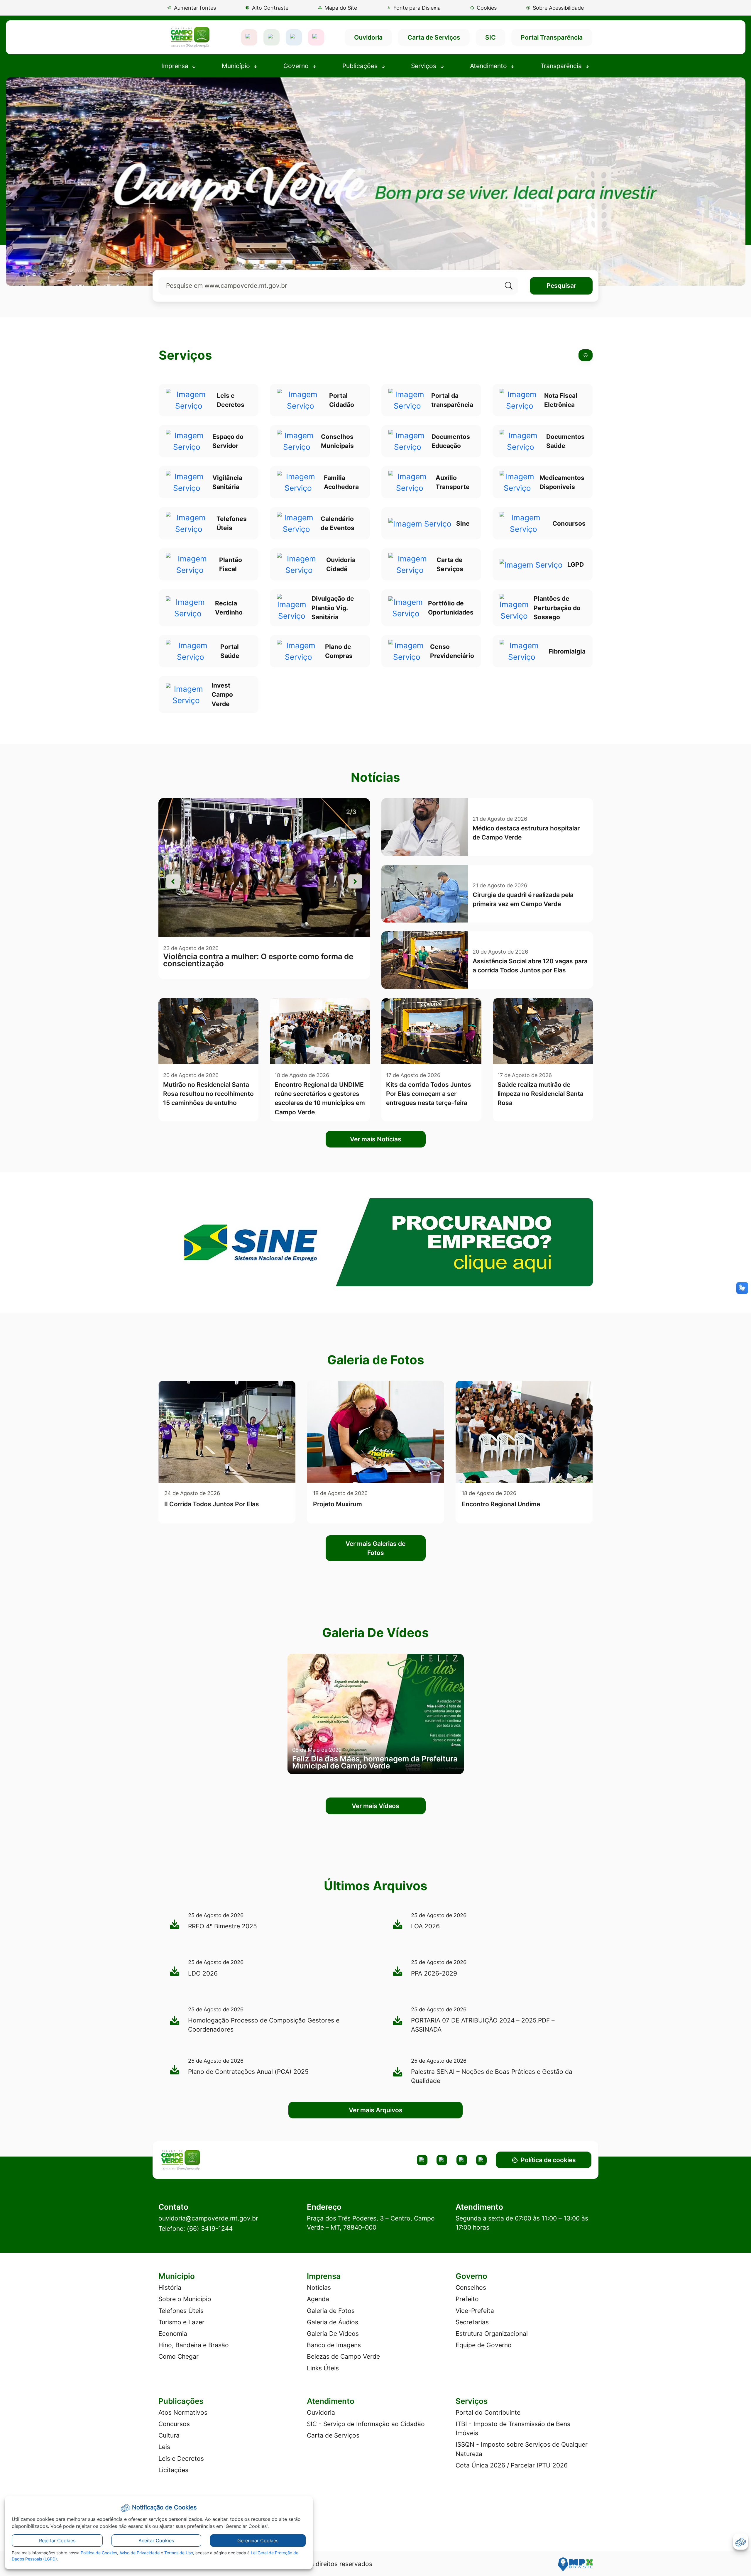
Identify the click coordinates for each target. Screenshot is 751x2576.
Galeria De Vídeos (333, 2334)
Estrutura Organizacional (492, 2334)
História (170, 2288)
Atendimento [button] (489, 66)
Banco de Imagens (334, 2345)
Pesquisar (561, 286)
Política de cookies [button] (548, 2160)
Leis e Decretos (181, 2459)
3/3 (351, 812)
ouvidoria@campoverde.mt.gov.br (208, 2218)
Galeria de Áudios (333, 2322)
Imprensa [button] (176, 66)
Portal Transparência (552, 37)
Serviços (185, 355)
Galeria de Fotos (331, 2311)
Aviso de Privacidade (139, 2553)
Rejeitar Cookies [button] (57, 2541)
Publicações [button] (361, 66)
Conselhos (471, 2288)
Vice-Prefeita (475, 2311)
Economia (173, 2334)
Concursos (174, 2424)
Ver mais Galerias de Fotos (375, 1548)
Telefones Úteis (181, 2311)
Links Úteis (323, 2368)
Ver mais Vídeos (375, 1806)
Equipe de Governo (484, 2345)
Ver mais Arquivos (376, 2110)
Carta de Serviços (434, 37)
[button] (483, 8)
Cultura (169, 2435)
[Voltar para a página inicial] (209, 2160)
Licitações (173, 2470)
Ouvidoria (368, 37)
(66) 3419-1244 (210, 2229)
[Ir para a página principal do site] (190, 37)
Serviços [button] (424, 66)
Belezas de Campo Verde (343, 2356)
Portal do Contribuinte (488, 2412)
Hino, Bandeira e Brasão (194, 2345)
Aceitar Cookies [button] (156, 2541)
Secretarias (472, 2322)
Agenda (318, 2299)
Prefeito (467, 2299)
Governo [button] (297, 66)
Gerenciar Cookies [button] (258, 2541)
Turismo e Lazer (181, 2322)
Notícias (319, 2288)
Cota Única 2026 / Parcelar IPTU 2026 (512, 2465)
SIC (490, 37)
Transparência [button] (562, 66)
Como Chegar (179, 2356)
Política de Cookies (99, 2553)
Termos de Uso (179, 2553)
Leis (164, 2447)
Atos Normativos (183, 2412)
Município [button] (237, 66)
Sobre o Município (185, 2299)
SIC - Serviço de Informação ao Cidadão (366, 2424)
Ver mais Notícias (376, 1139)
